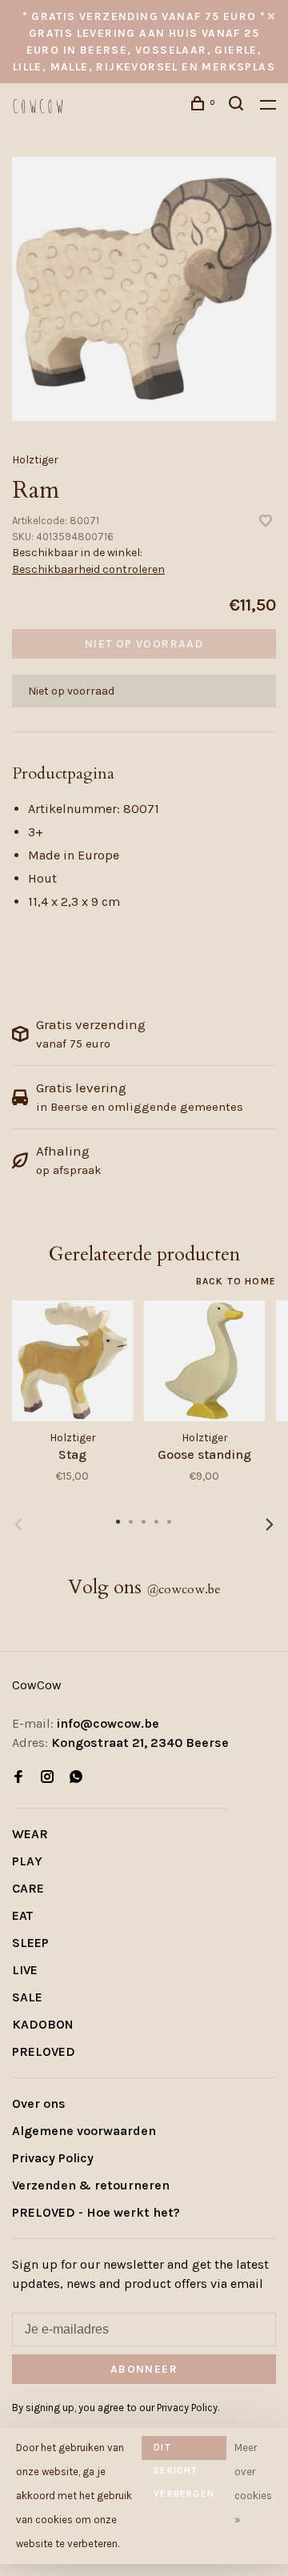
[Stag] (72, 1361)
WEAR (30, 1834)
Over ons (39, 2103)
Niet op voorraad (144, 644)
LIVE (25, 1970)
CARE (28, 1888)
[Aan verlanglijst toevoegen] (266, 522)
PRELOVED (44, 2051)
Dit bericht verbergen (184, 2451)
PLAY (27, 1861)
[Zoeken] (238, 106)
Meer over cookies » (253, 2484)
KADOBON (43, 2024)
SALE (27, 1997)
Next (270, 1524)
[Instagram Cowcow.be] (47, 1778)
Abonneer (144, 2369)
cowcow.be (184, 1589)
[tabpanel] (144, 289)
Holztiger (35, 460)
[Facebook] (18, 1778)
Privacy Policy (53, 2158)
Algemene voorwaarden (84, 2131)
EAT (22, 1915)
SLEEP (30, 1943)
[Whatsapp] (76, 1778)
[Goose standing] (204, 1361)
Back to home (236, 1281)
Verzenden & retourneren (91, 2185)
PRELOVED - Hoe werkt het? (96, 2212)
